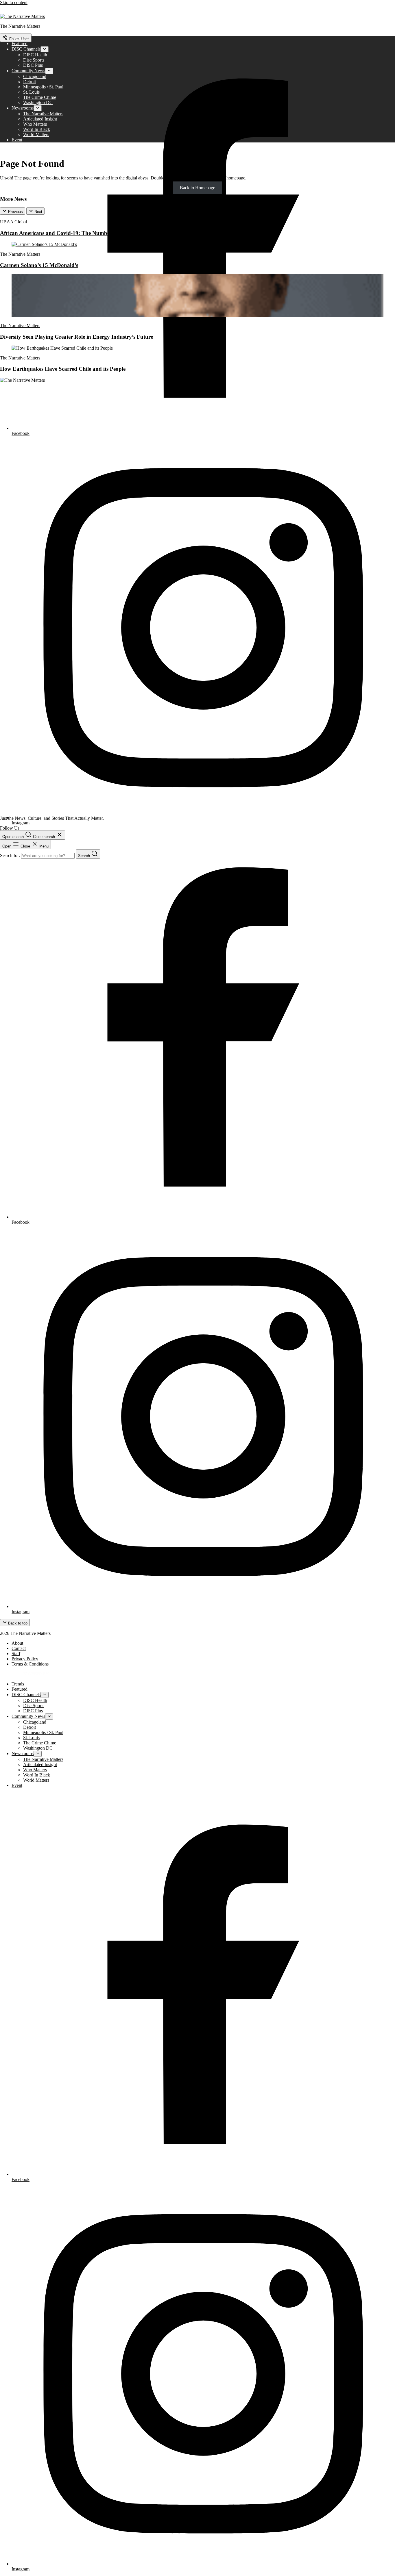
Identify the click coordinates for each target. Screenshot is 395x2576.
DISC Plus (33, 65)
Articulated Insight (40, 119)
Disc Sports (34, 60)
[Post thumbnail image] (44, 244)
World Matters (36, 135)
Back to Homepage (197, 188)
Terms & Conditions (30, 1664)
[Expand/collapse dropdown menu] (45, 49)
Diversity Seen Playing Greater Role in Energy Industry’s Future (76, 337)
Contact (19, 1648)
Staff (16, 1654)
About (17, 1643)
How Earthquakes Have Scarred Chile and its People (63, 369)
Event (17, 140)
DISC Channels (26, 49)
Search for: (11, 855)
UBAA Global (13, 222)
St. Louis (31, 92)
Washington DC (38, 102)
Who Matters (35, 124)
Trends (18, 38)
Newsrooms (23, 108)
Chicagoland (35, 76)
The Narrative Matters (43, 114)
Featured (20, 43)
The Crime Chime (40, 97)
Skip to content (14, 2)
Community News (28, 71)
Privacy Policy (25, 1659)
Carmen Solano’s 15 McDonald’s (39, 265)
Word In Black (37, 129)
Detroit (29, 82)
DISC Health (35, 55)
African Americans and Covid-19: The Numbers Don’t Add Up (75, 233)
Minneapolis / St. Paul (43, 87)
